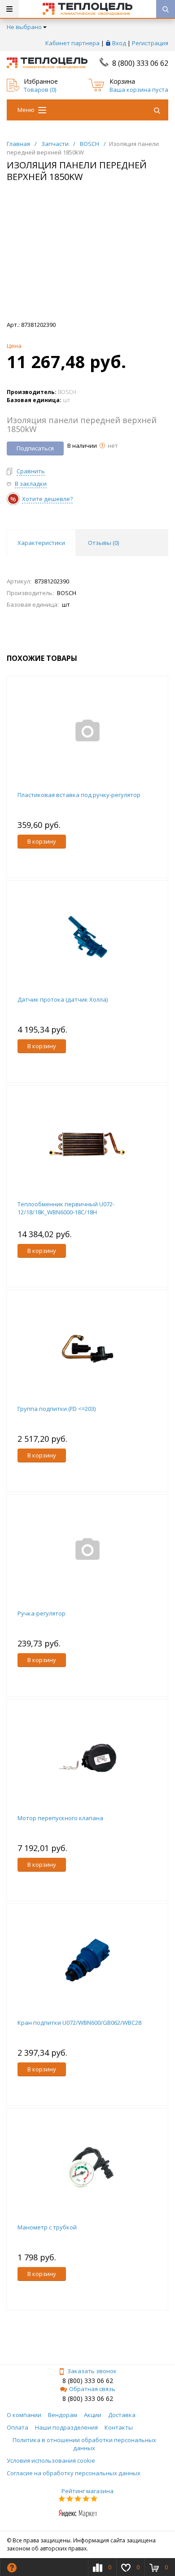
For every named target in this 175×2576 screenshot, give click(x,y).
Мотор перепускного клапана (60, 1818)
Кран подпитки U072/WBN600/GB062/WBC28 (79, 2023)
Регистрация (150, 43)
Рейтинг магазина (87, 2491)
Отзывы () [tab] (103, 543)
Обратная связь (92, 2389)
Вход (119, 43)
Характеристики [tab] (41, 543)
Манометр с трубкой (47, 2227)
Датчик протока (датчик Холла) (63, 999)
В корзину (42, 841)
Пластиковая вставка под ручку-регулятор (79, 795)
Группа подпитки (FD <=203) (57, 1409)
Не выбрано (24, 27)
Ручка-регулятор (42, 1613)
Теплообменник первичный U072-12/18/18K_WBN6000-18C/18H (66, 1208)
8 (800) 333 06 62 (140, 63)
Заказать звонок (92, 2371)
